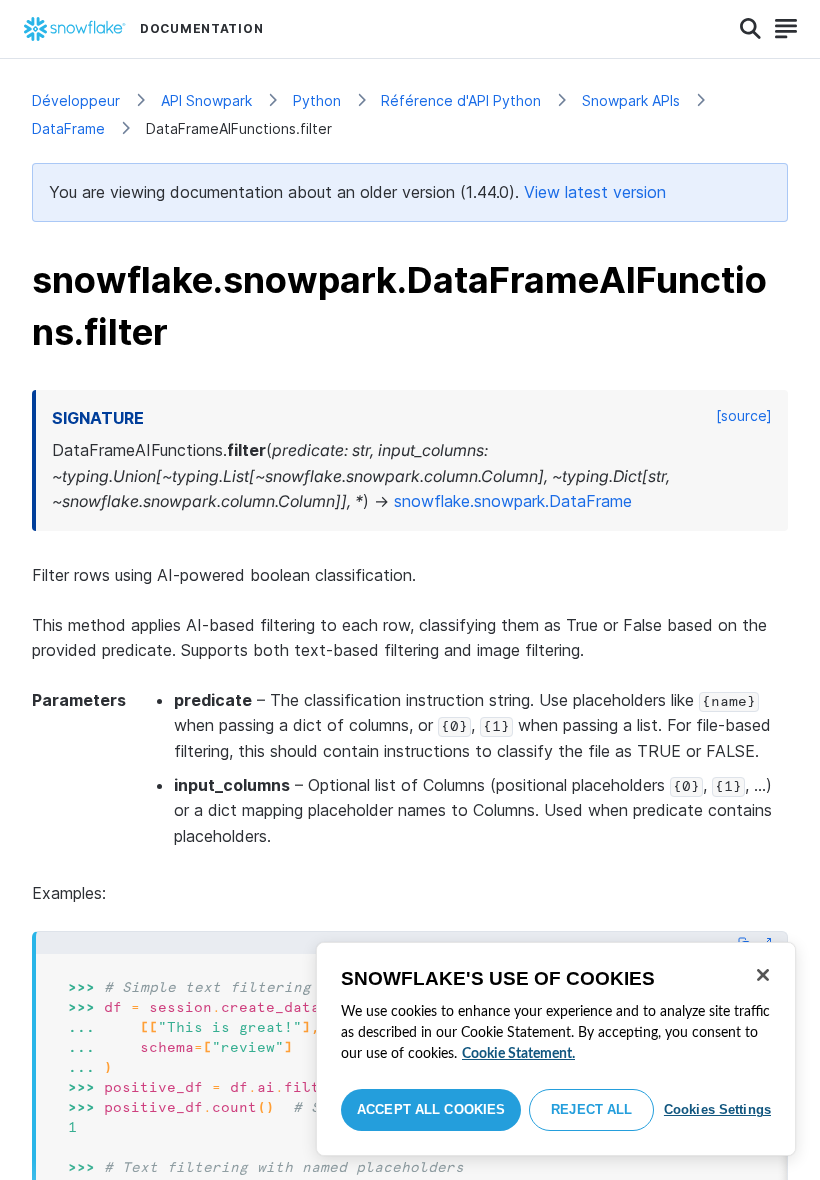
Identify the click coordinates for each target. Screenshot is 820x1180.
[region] (556, 1049)
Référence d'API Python (461, 100)
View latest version (595, 192)
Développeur (76, 100)
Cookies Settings (717, 1109)
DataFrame (68, 128)
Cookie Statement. (518, 1054)
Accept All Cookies (431, 1109)
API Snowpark (206, 100)
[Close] (763, 975)
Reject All (591, 1109)
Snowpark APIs (631, 100)
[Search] (750, 29)
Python (317, 100)
